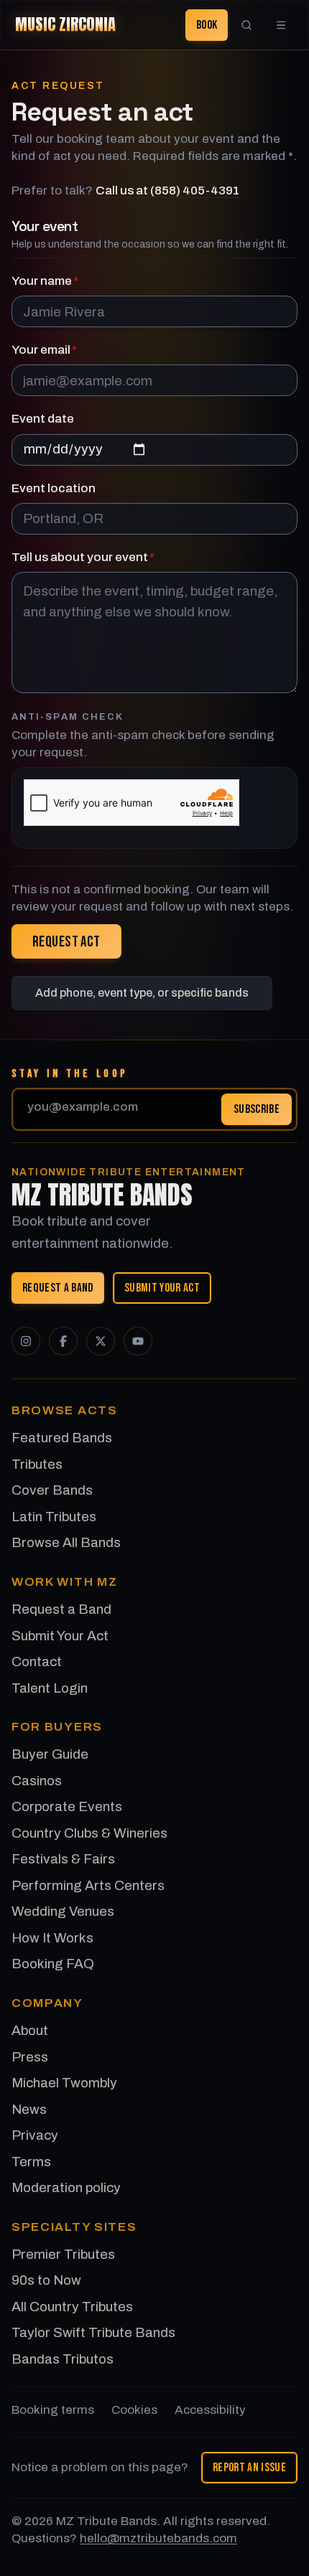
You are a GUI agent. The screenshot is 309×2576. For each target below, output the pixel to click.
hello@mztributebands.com (158, 2538)
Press (30, 2057)
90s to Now (46, 2280)
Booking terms (53, 2410)
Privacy (35, 2135)
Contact (37, 1661)
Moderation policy (66, 2187)
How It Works (52, 1938)
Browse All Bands (66, 1542)
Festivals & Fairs (63, 1859)
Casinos (37, 1781)
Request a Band (58, 1287)
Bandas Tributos (63, 2359)
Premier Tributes (63, 2254)
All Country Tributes (72, 2307)
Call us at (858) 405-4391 (167, 191)
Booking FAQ (53, 1964)
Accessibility (210, 2410)
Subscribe (257, 1109)
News (29, 2109)
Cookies (134, 2410)
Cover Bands (52, 1490)
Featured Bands (62, 1438)
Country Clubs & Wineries (89, 1833)
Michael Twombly (64, 2083)
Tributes (37, 1464)
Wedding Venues (63, 1911)
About (30, 2030)
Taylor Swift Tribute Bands (93, 2332)
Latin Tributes (54, 1517)
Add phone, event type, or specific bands (142, 993)
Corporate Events (67, 1806)
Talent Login (50, 1688)
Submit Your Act (162, 1287)
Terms (31, 2162)
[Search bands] (246, 25)
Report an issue (249, 2467)
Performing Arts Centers (88, 1885)
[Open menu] (281, 25)
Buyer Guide (50, 1754)
